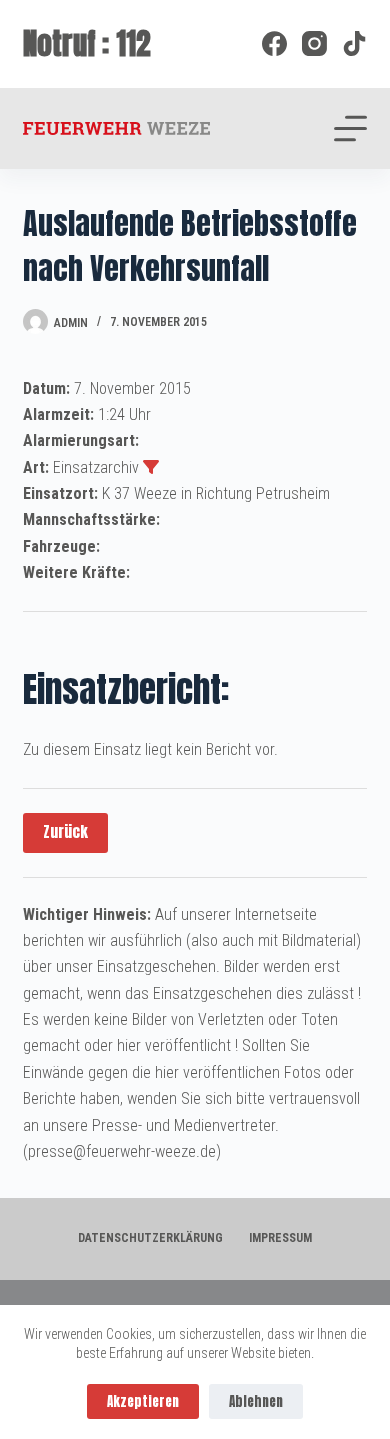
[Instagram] (314, 43)
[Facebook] (274, 43)
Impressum (280, 1238)
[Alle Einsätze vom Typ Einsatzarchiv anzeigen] (151, 467)
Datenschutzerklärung (150, 1238)
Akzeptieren (143, 1401)
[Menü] (350, 128)
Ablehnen (256, 1401)
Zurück (65, 831)
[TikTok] (354, 43)
